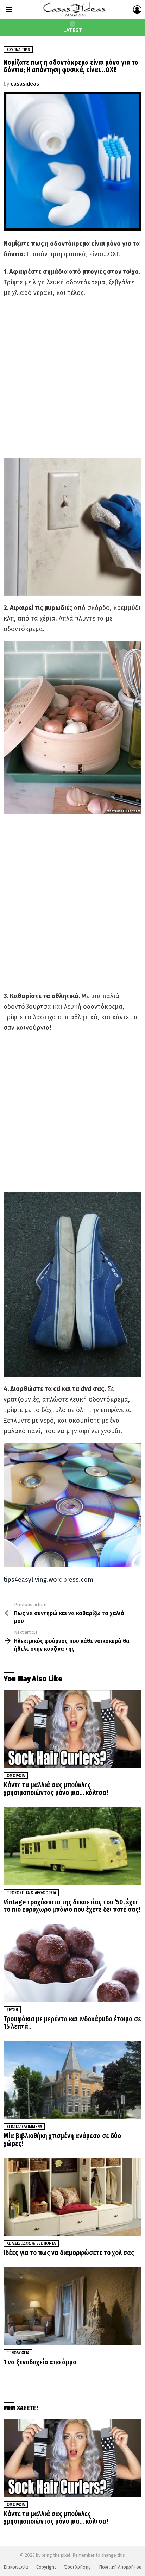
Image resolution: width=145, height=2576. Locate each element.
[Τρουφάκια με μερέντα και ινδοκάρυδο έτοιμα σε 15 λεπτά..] (72, 1963)
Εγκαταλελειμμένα (24, 2127)
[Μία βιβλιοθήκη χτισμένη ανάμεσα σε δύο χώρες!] (72, 2080)
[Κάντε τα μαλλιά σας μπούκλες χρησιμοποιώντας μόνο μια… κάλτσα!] (72, 1729)
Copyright (46, 2567)
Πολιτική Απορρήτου (120, 2567)
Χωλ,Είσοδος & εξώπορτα (31, 2243)
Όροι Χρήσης (77, 2567)
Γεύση (12, 2010)
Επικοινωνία (16, 2567)
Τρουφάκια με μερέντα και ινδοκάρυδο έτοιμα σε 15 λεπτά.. (72, 2023)
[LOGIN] (137, 10)
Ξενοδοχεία (18, 2353)
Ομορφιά (16, 1776)
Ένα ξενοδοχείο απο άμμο (40, 2362)
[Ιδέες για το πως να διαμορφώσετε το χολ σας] (72, 2197)
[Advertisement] (72, 378)
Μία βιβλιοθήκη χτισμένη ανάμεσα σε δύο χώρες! (62, 2140)
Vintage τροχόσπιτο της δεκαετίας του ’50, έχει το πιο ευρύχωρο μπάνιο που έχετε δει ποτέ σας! (72, 1906)
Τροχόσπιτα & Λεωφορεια (31, 1893)
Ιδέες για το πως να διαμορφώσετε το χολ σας (69, 2253)
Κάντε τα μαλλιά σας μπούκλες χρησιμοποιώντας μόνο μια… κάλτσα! (56, 1789)
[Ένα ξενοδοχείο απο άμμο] (72, 2306)
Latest (73, 30)
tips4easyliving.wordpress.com (48, 1580)
